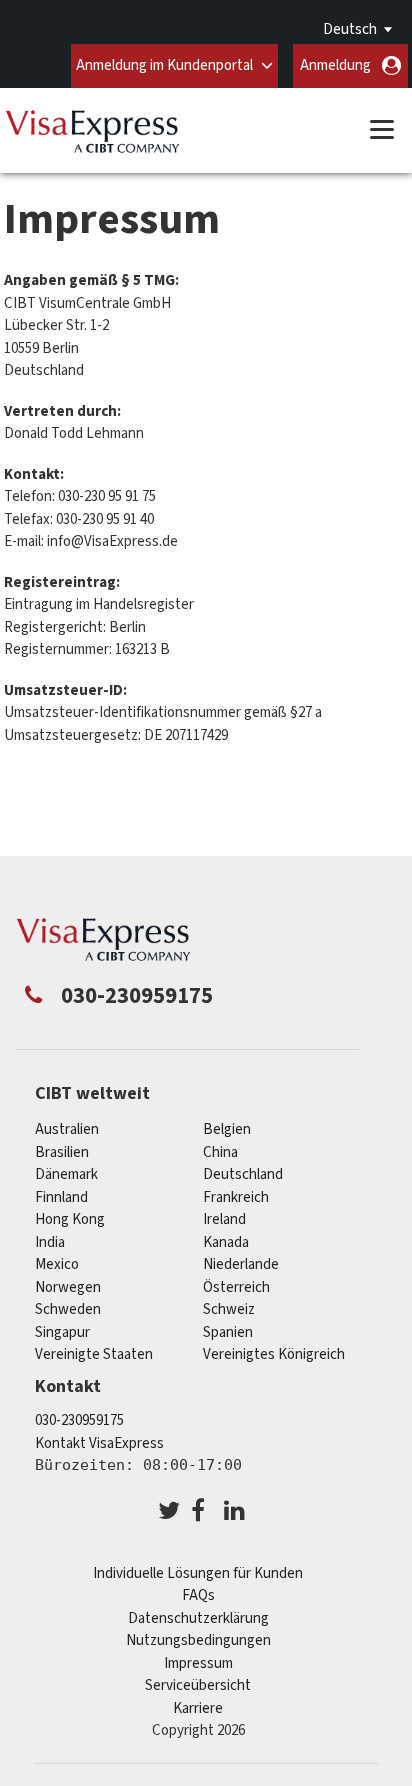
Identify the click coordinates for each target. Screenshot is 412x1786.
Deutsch (350, 29)
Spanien (228, 1332)
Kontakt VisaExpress (99, 1443)
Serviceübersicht (198, 1685)
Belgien (227, 1129)
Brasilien (62, 1152)
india (50, 1242)
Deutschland (243, 1174)
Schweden (68, 1309)
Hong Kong (70, 1219)
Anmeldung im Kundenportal (164, 65)
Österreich (236, 1287)
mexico (57, 1264)
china (220, 1152)
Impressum (198, 1663)
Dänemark (66, 1174)
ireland (224, 1219)
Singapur (62, 1332)
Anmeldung (335, 65)
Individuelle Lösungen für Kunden (198, 1573)
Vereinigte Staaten (94, 1354)
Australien (67, 1129)
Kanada (226, 1242)
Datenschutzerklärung (198, 1618)
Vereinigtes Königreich (274, 1354)
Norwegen (68, 1287)
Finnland (61, 1197)
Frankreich (236, 1197)
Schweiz (229, 1309)
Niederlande (241, 1264)
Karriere (198, 1708)
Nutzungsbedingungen (198, 1640)
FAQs (198, 1595)
